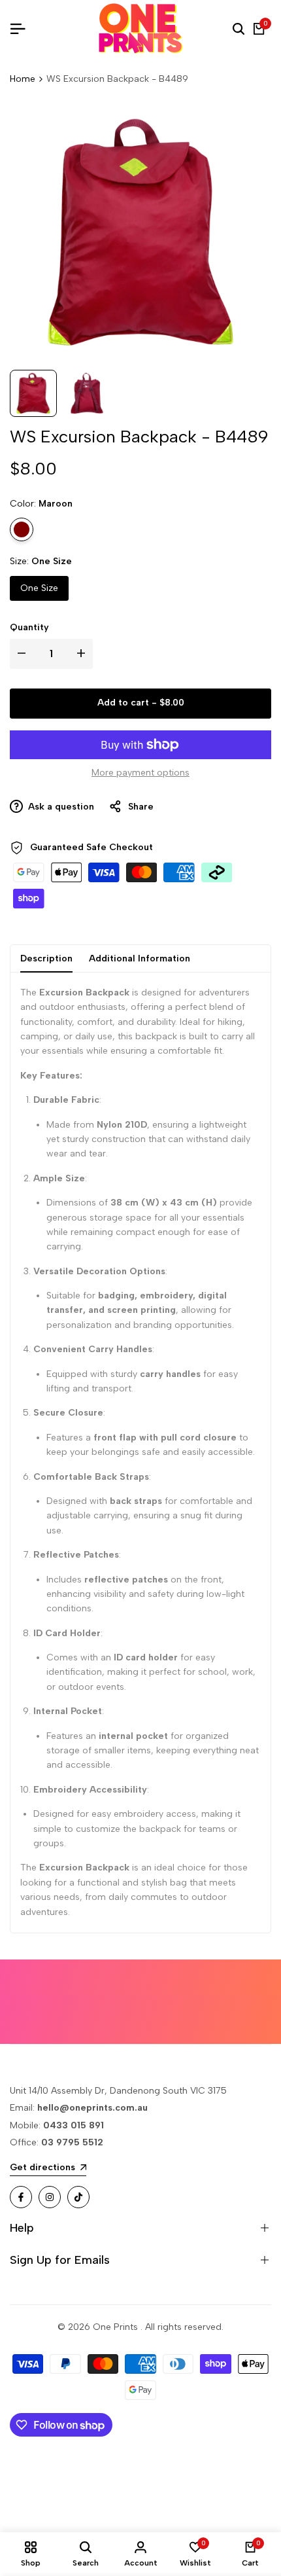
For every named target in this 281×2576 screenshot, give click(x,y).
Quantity (29, 627)
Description (46, 958)
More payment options (140, 773)
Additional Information (140, 958)
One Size (39, 588)
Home (23, 79)
